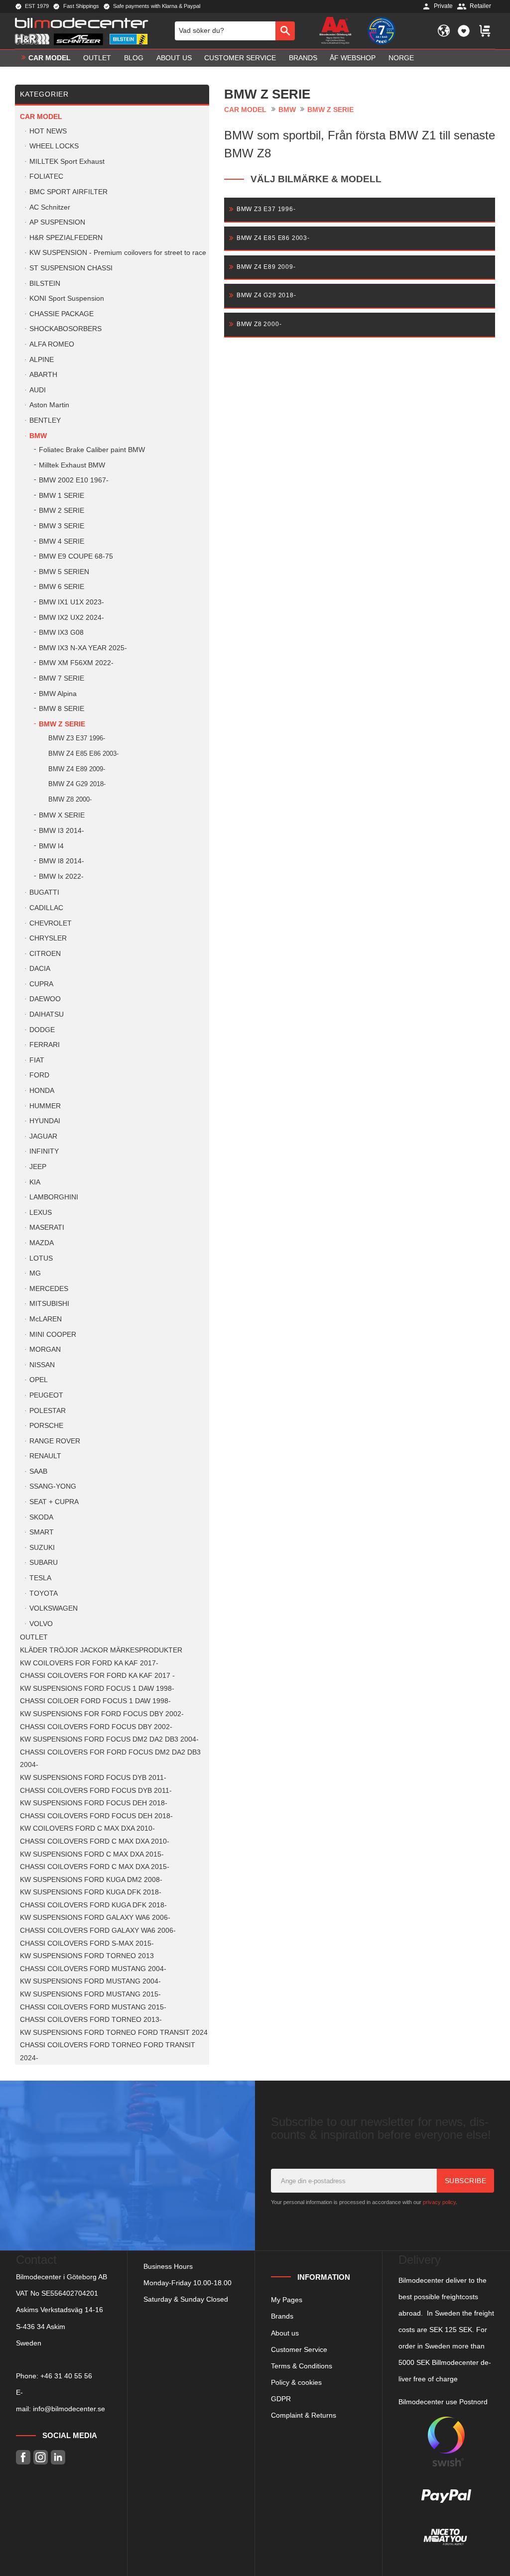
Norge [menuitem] (401, 58)
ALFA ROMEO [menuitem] (52, 344)
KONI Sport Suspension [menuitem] (67, 298)
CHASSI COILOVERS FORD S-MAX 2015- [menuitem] (87, 1943)
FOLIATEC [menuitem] (46, 176)
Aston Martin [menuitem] (49, 405)
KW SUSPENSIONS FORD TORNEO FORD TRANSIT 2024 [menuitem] (114, 2033)
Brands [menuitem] (303, 58)
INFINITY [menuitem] (44, 1151)
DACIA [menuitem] (40, 969)
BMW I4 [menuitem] (51, 846)
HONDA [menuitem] (42, 1091)
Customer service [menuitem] (240, 58)
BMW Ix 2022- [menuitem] (61, 877)
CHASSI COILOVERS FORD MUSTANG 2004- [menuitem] (93, 1969)
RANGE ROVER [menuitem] (55, 1441)
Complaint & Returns (304, 2415)
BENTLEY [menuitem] (45, 420)
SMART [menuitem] (42, 1532)
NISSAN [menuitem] (42, 1365)
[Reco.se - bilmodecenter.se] (382, 31)
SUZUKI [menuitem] (42, 1548)
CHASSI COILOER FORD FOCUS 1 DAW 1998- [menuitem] (95, 1701)
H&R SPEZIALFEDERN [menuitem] (66, 238)
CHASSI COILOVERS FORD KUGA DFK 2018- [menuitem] (93, 1905)
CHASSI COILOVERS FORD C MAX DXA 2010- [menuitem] (95, 1841)
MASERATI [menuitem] (47, 1228)
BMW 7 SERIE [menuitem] (62, 678)
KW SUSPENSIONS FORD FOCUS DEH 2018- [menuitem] (94, 1803)
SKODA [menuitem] (41, 1517)
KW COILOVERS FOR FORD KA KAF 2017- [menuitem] (89, 1663)
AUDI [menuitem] (38, 390)
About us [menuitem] (174, 58)
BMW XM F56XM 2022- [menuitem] (76, 663)
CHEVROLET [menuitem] (51, 923)
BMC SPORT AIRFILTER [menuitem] (68, 192)
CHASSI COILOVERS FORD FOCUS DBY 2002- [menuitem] (96, 1727)
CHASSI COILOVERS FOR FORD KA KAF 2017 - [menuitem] (97, 1676)
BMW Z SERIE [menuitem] (62, 724)
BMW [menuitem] (38, 436)
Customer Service (299, 2349)
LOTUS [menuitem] (41, 1258)
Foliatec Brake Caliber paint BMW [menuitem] (92, 450)
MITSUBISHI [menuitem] (49, 1304)
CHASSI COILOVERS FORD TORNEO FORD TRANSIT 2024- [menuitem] (108, 2051)
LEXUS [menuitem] (41, 1213)
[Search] (285, 31)
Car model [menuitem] (50, 58)
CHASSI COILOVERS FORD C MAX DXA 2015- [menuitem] (95, 1867)
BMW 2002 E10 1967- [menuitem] (74, 480)
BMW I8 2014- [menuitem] (62, 861)
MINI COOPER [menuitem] (53, 1335)
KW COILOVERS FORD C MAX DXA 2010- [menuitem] (87, 1828)
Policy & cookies (296, 2382)
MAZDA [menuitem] (42, 1243)
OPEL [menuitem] (39, 1380)
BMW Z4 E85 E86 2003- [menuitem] (83, 754)
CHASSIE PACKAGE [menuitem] (62, 314)
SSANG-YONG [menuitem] (53, 1486)
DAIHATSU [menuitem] (47, 1014)
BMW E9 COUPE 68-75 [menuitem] (76, 556)
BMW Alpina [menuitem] (58, 694)
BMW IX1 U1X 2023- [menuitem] (71, 602)
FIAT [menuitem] (37, 1060)
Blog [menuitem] (134, 58)
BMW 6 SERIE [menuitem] (62, 587)
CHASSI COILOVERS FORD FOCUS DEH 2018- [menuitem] (96, 1816)
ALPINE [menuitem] (42, 360)
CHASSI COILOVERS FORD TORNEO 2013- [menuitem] (91, 2020)
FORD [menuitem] (39, 1075)
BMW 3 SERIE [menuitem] (62, 526)
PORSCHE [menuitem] (46, 1426)
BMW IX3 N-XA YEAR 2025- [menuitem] (83, 648)
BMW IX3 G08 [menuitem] (61, 633)
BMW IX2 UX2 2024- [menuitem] (71, 618)
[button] (464, 31)
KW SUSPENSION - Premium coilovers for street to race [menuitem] (118, 253)
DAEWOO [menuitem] (45, 999)
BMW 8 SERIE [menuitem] (62, 709)
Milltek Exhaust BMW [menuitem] (72, 465)
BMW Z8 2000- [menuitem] (70, 799)
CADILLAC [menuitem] (46, 908)
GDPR (281, 2399)
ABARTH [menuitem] (43, 375)
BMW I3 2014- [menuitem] (62, 831)
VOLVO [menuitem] (41, 1624)
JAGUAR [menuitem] (43, 1136)
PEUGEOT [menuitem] (46, 1395)
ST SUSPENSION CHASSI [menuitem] (71, 268)
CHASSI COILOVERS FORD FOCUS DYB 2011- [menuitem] (96, 1791)
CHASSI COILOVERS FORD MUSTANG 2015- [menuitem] (93, 2007)
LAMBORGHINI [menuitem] (54, 1197)
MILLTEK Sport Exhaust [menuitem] (67, 162)
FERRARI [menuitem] (45, 1045)
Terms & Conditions (302, 2366)
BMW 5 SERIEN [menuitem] (64, 572)
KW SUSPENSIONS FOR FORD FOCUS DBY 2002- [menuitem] (102, 1714)
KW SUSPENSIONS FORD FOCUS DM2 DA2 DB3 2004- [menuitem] (109, 1739)
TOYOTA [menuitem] (44, 1593)
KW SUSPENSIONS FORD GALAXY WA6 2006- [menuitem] (95, 1918)
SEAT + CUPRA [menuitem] (54, 1502)
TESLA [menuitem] (40, 1578)
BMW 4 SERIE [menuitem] (62, 541)
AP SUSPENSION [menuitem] (57, 222)
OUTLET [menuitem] (97, 58)
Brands (282, 2316)
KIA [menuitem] (35, 1182)
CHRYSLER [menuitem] (48, 938)
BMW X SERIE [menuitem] (62, 815)
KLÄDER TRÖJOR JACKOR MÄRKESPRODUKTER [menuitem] (101, 1650)
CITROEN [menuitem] (45, 954)
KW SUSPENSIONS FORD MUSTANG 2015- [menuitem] (90, 1994)
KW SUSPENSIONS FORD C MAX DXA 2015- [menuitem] (92, 1854)
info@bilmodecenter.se (69, 2409)
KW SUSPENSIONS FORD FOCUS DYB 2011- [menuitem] (93, 1778)
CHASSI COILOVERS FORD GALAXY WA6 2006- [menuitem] (98, 1931)
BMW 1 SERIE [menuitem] (62, 496)
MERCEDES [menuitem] (49, 1289)
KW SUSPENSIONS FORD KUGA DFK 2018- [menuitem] (91, 1892)
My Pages (287, 2300)
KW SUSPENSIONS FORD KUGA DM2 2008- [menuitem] (91, 1880)
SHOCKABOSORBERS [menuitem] (65, 329)
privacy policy (439, 2202)
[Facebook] (23, 2457)
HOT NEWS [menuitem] (48, 131)
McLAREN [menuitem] (46, 1319)
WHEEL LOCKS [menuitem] (54, 146)
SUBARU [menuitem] (44, 1563)
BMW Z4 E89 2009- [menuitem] (77, 769)
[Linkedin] (58, 2457)
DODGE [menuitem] (42, 1030)
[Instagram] (41, 2457)
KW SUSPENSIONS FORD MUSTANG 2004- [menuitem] (90, 1981)
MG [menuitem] (35, 1273)
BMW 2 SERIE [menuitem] (62, 511)
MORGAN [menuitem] (45, 1349)
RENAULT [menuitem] (45, 1456)
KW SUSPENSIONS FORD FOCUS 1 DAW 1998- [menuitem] (97, 1689)
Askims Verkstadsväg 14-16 (60, 2310)
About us (285, 2333)
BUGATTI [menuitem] (44, 892)
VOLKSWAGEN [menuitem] (54, 1608)
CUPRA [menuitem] (41, 984)
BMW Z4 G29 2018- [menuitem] (77, 784)
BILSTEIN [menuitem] (45, 284)
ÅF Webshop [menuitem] (353, 58)
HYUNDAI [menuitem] (45, 1121)
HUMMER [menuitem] (45, 1106)
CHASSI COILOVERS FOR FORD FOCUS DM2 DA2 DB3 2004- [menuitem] (110, 1759)
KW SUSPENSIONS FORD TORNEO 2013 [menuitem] (87, 1956)
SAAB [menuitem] (38, 1471)
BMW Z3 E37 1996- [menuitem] (77, 738)
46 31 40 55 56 (68, 2376)
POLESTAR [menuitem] (48, 1411)
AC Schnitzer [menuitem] (50, 207)
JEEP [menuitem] (38, 1167)
